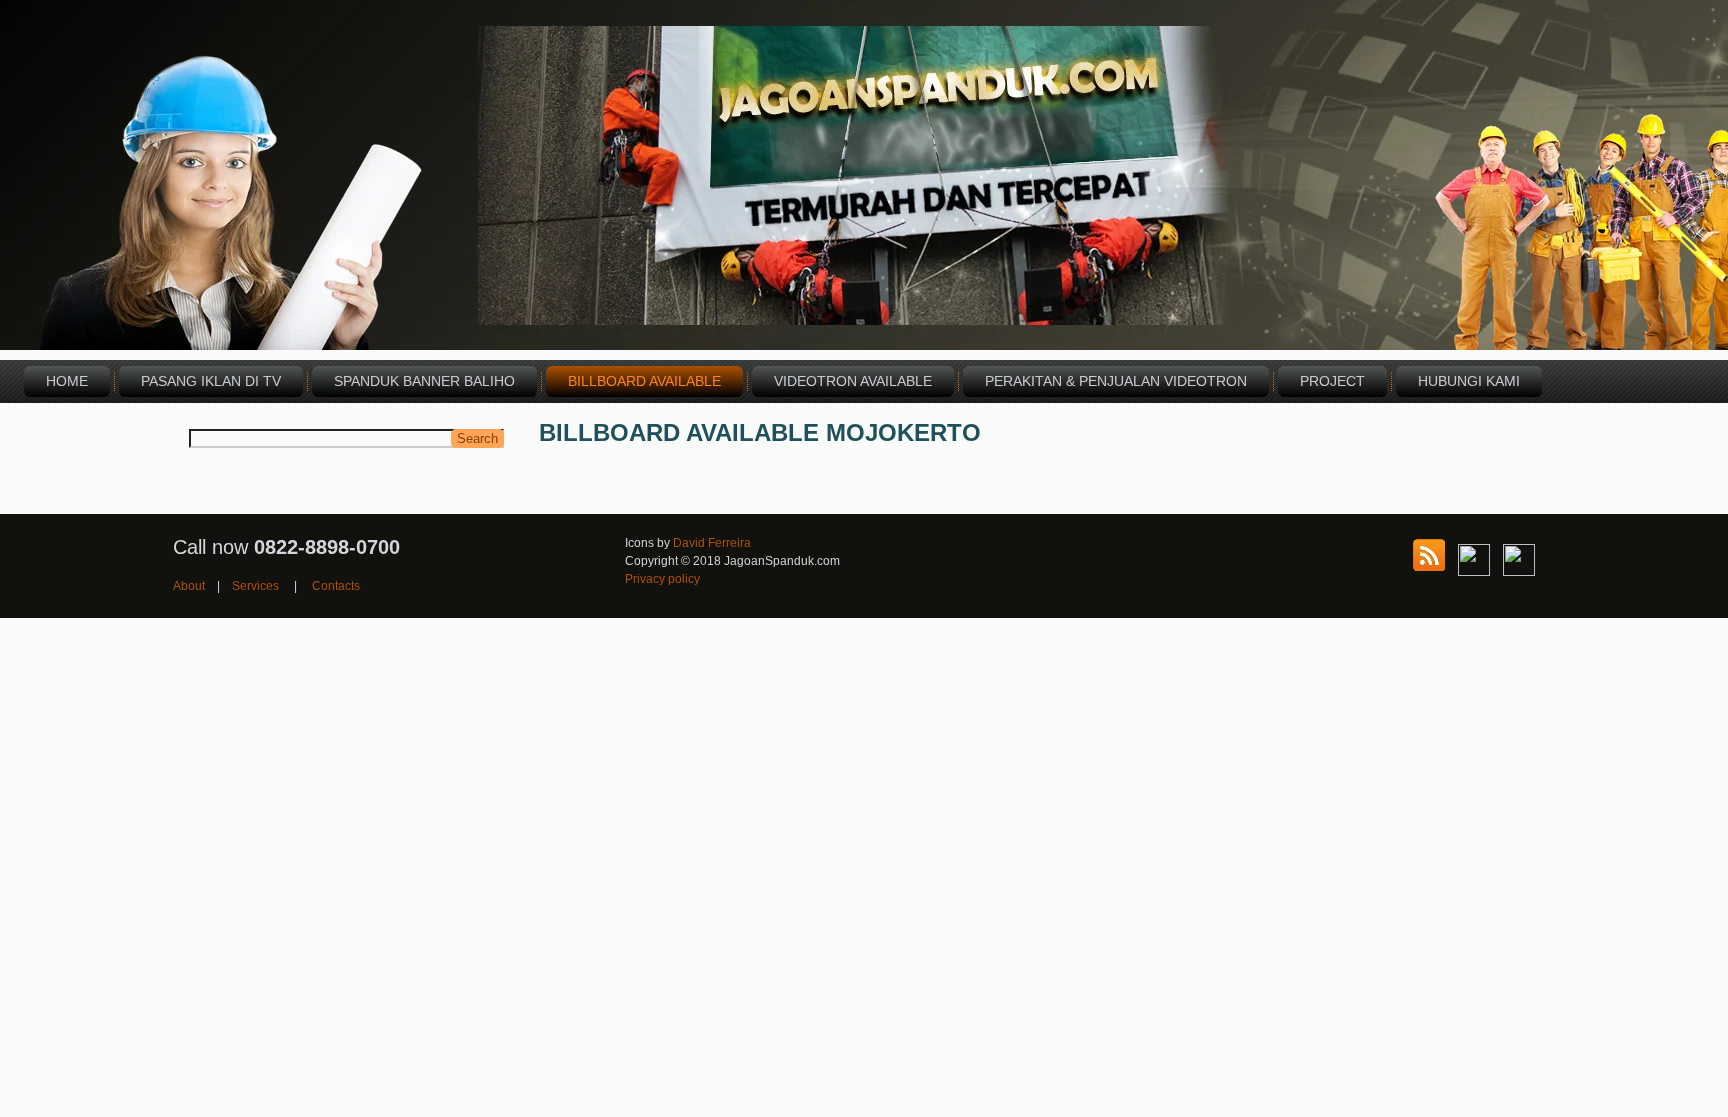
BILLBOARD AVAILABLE (644, 381)
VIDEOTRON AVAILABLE (853, 381)
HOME (67, 381)
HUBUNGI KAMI (1469, 381)
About (189, 586)
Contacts (336, 586)
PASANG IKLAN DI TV (211, 381)
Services (255, 586)
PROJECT (1332, 381)
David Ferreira (712, 543)
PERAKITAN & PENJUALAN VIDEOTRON (1116, 381)
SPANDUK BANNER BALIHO (424, 381)
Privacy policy (662, 579)
